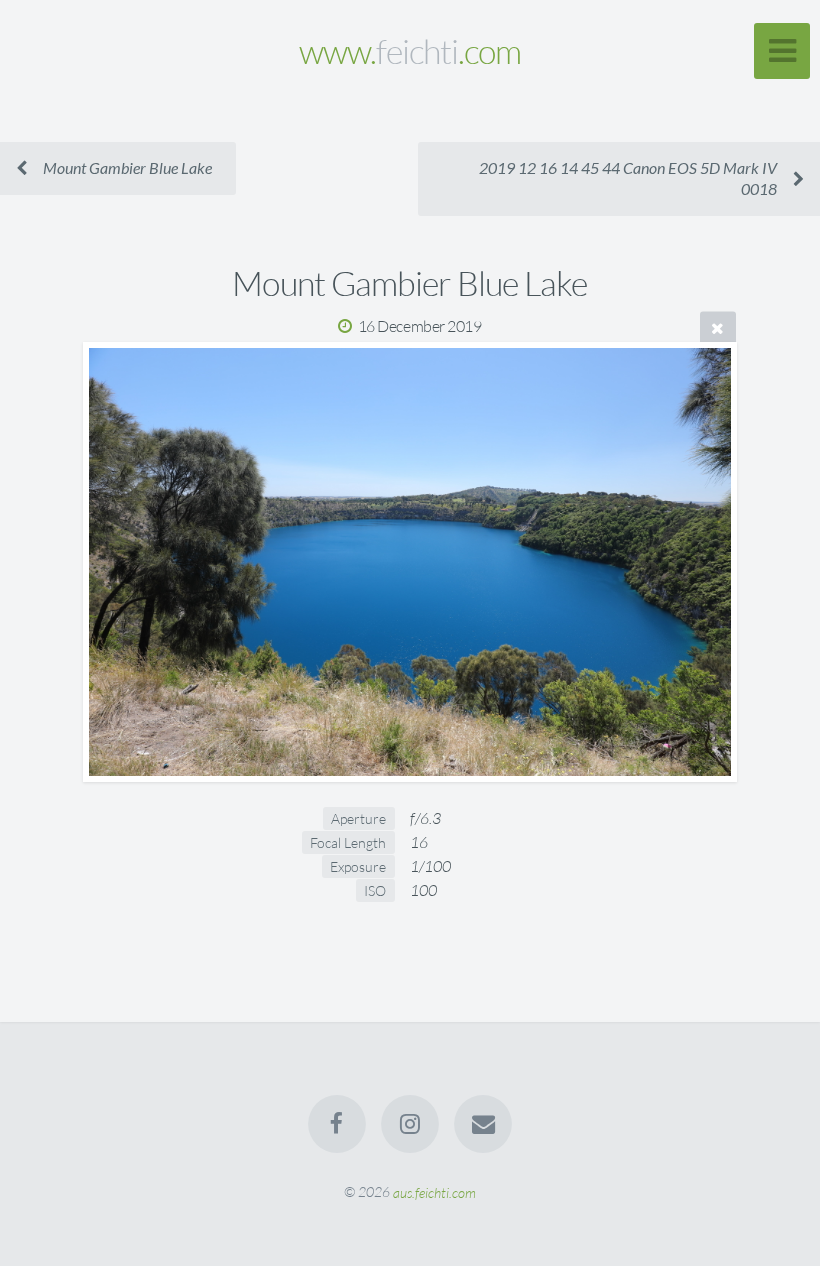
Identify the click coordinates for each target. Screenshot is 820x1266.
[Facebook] (337, 1124)
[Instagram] (410, 1124)
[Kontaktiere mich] (484, 1124)
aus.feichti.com (434, 1191)
